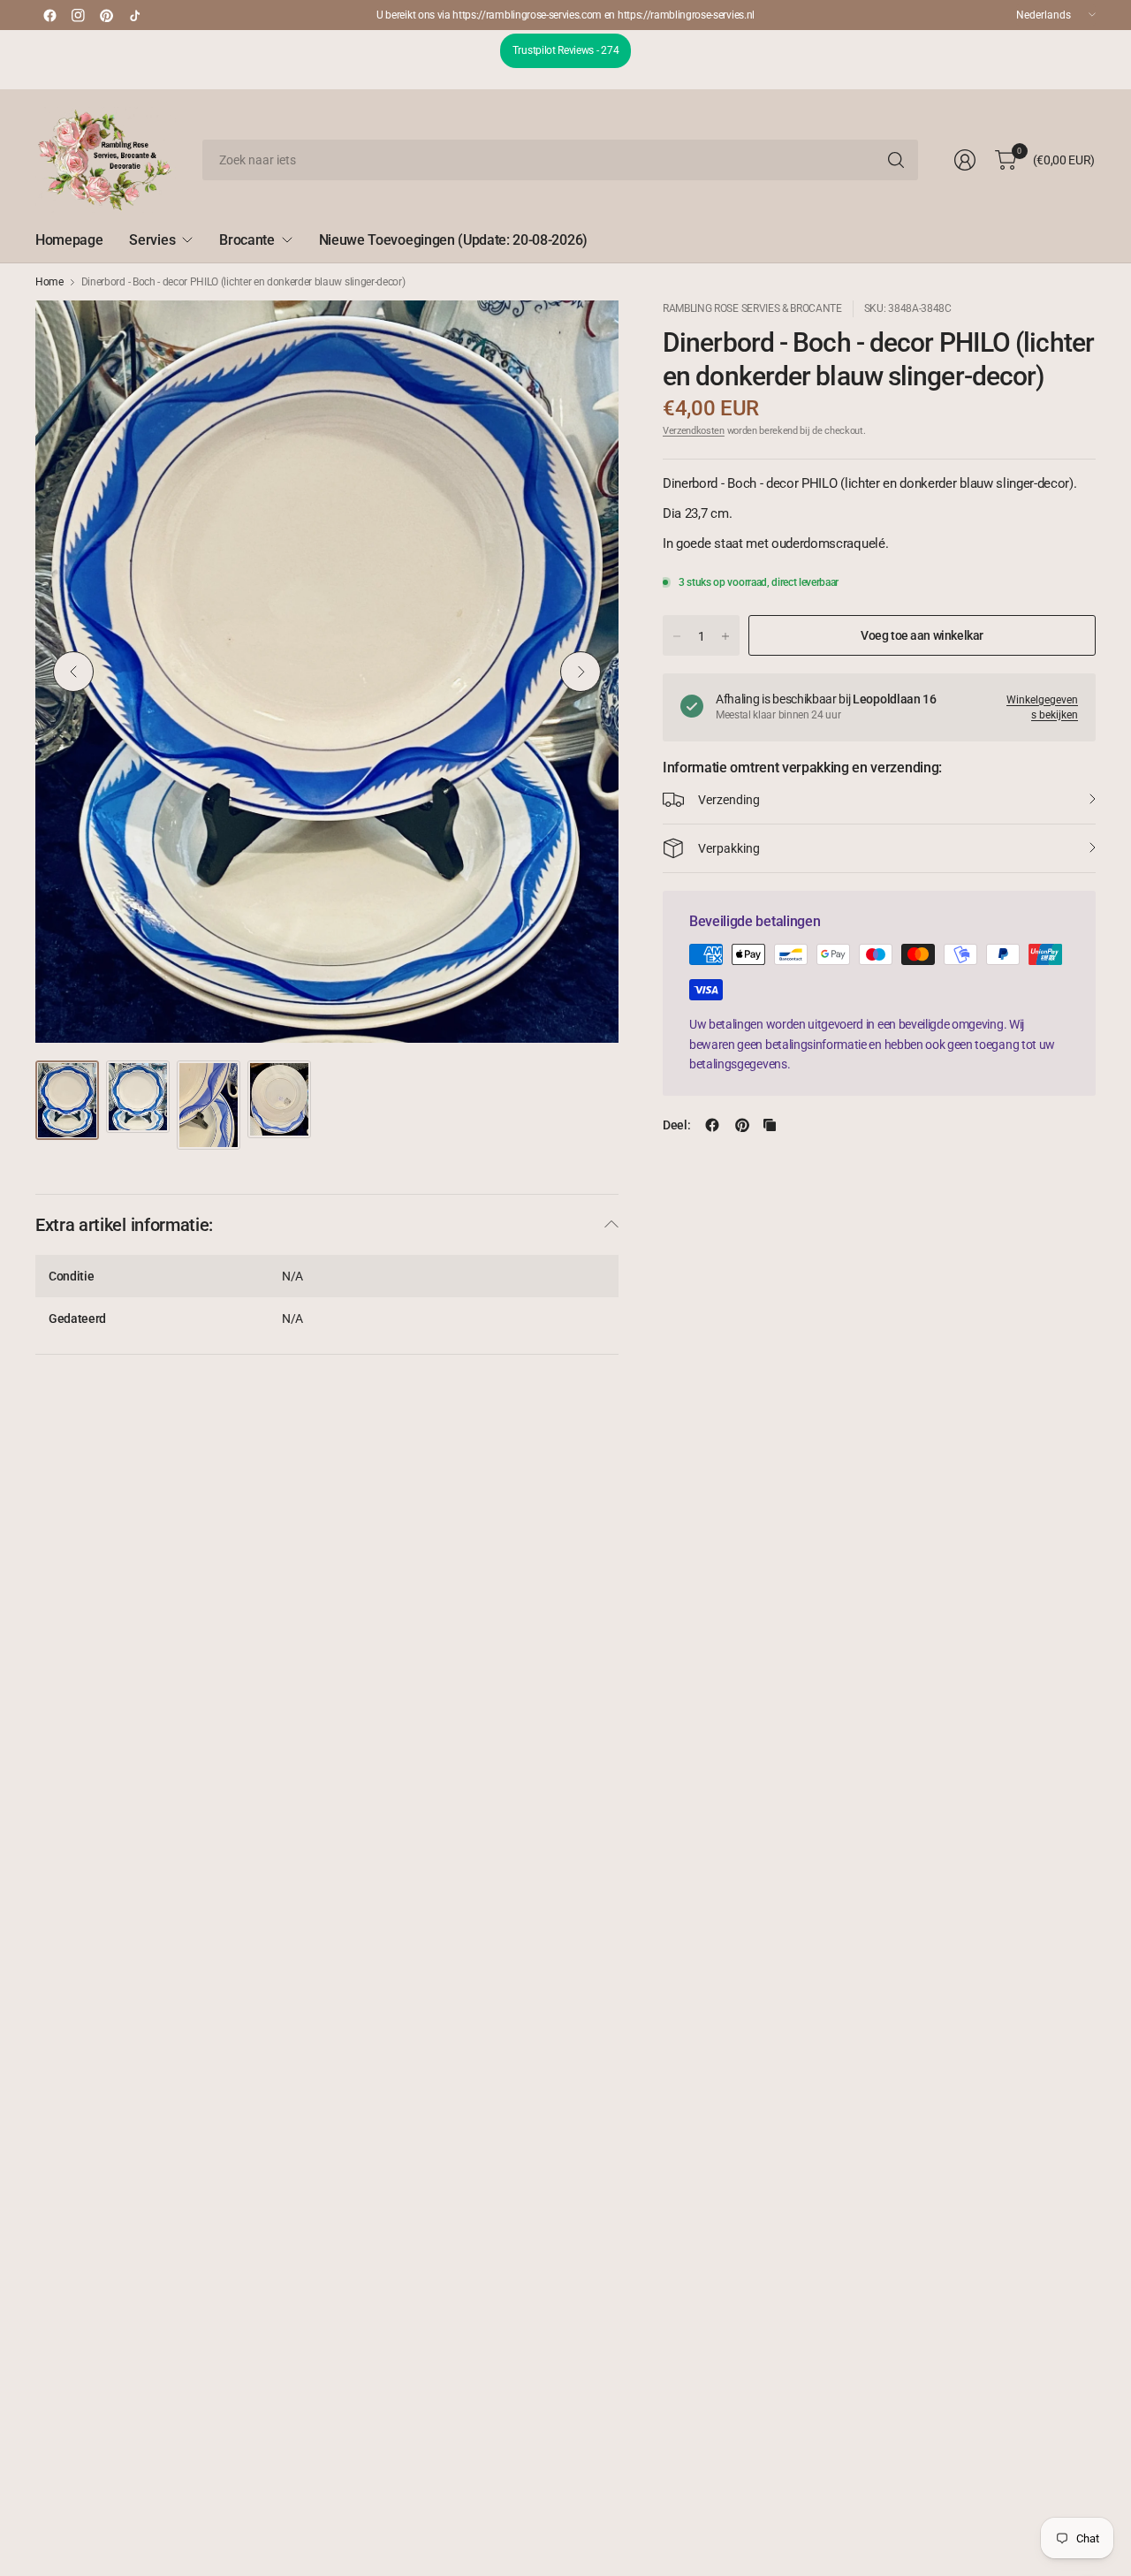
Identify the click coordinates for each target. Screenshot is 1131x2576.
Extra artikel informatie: (124, 1225)
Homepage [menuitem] (69, 240)
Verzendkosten (694, 431)
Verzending (729, 800)
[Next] (581, 672)
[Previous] (73, 672)
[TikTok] (134, 15)
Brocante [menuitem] (247, 240)
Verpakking (729, 848)
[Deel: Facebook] (712, 1125)
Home (49, 282)
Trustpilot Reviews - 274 (565, 50)
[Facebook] (49, 15)
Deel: (676, 1125)
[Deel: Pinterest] (742, 1125)
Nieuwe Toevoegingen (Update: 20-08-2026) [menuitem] (453, 240)
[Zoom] (585, 334)
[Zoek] (896, 160)
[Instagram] (78, 15)
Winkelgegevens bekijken (1042, 707)
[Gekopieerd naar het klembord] (770, 1125)
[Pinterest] (106, 15)
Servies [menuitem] (152, 240)
